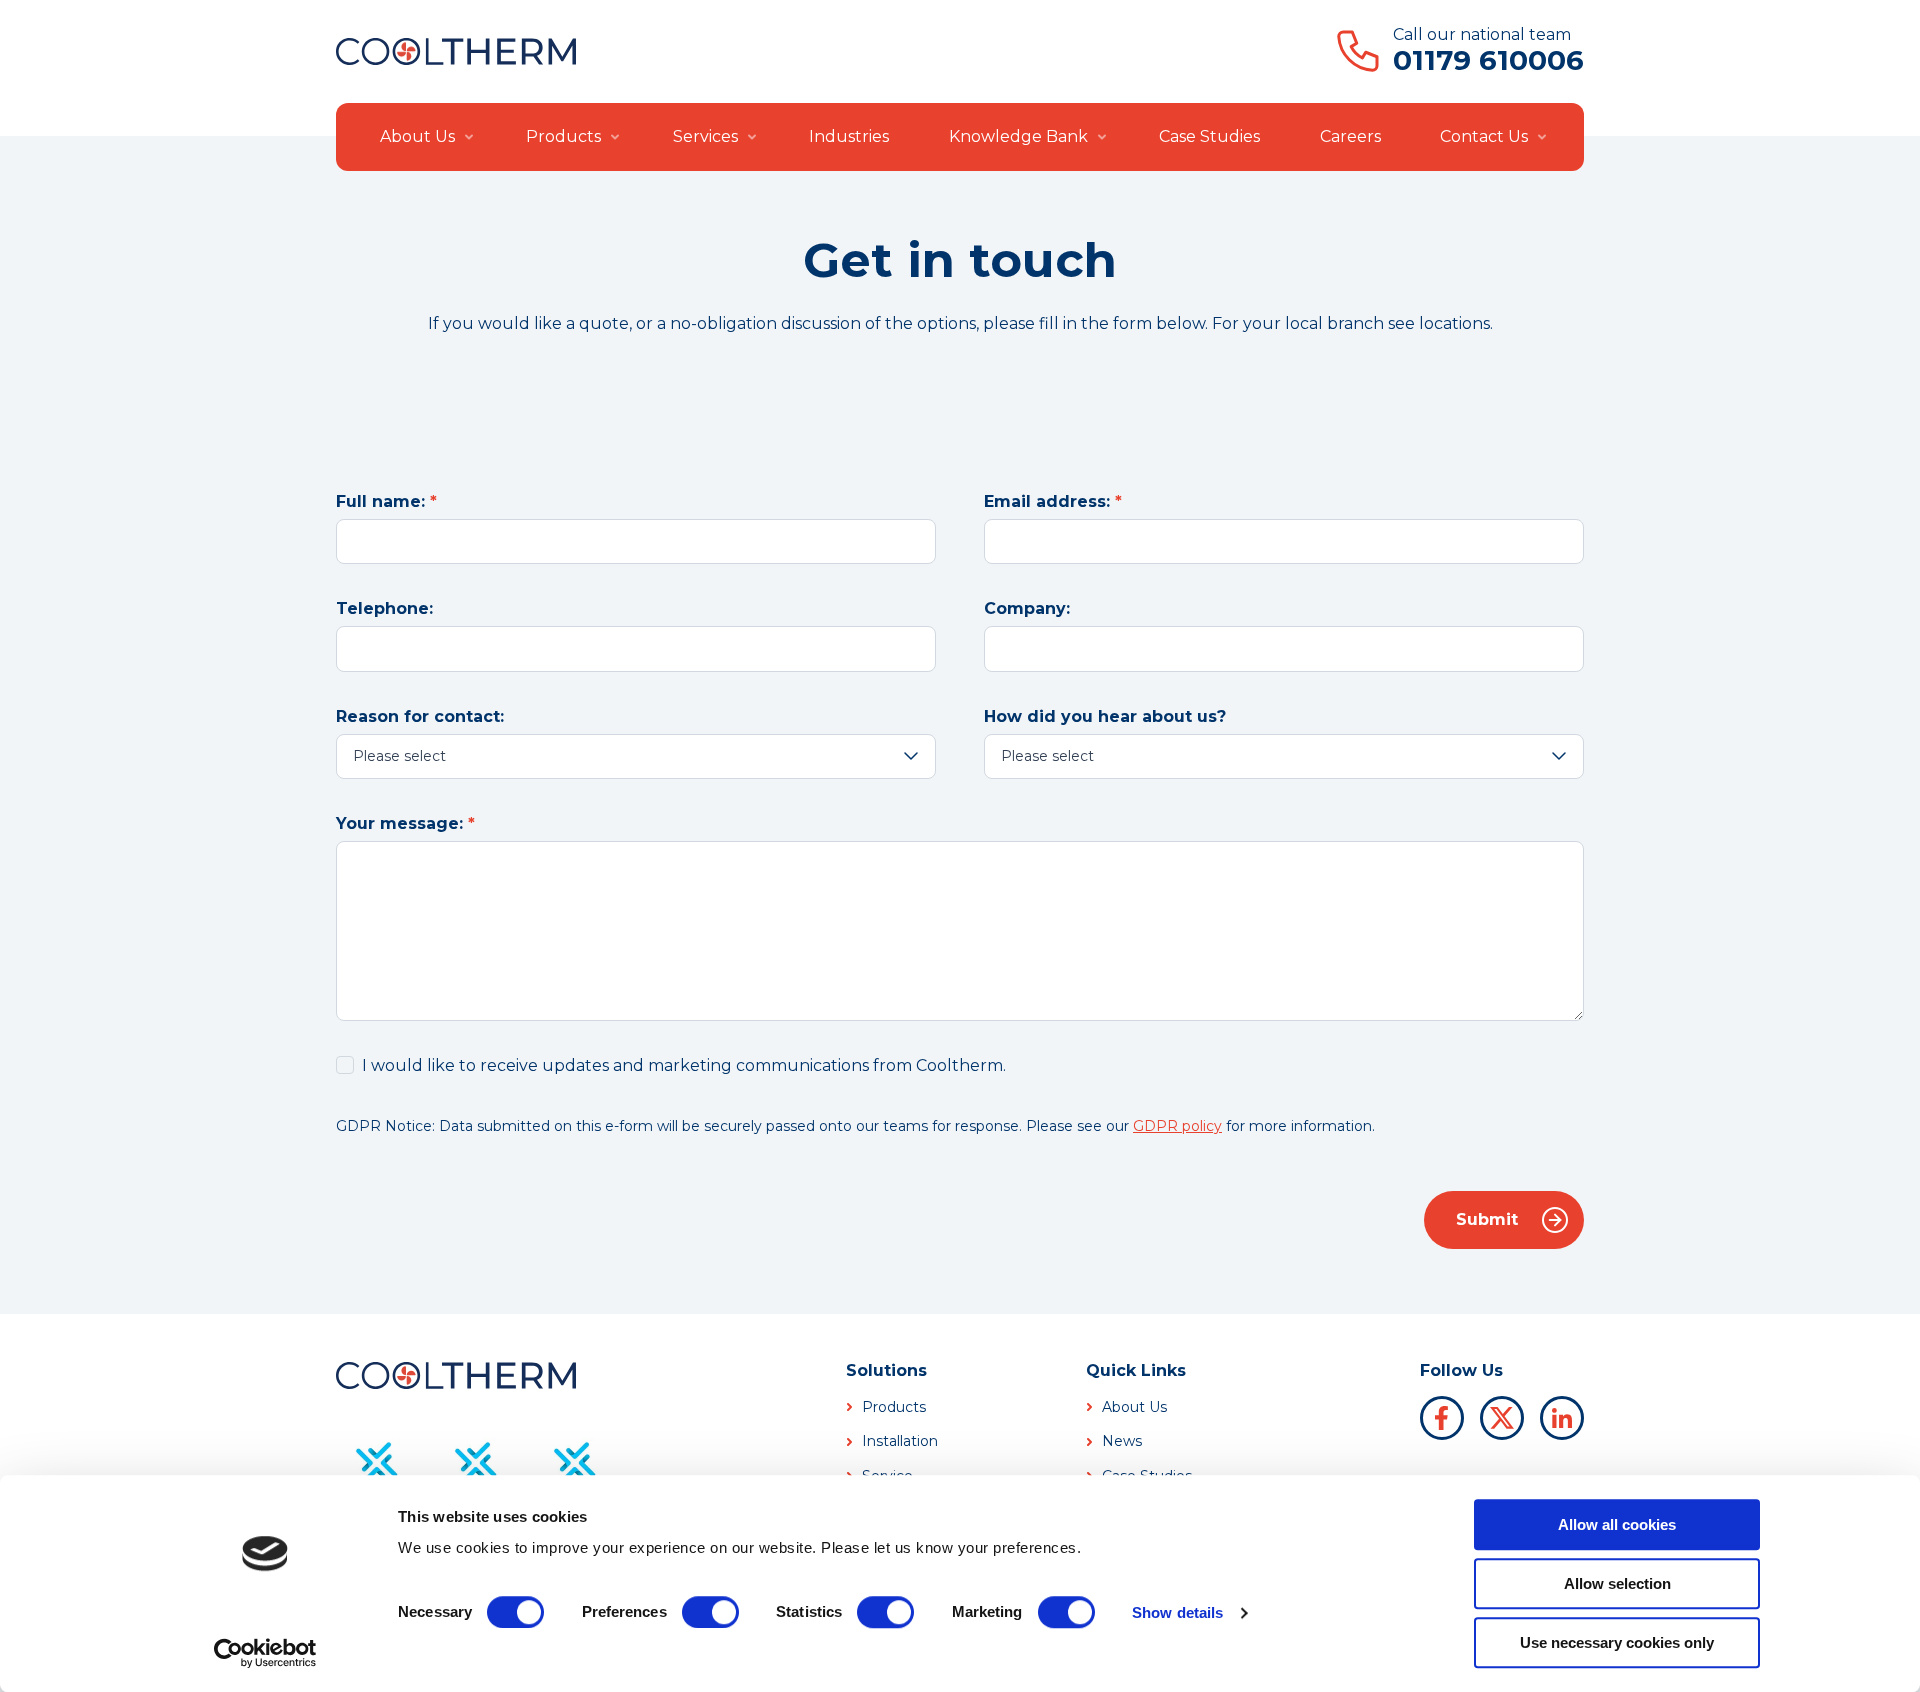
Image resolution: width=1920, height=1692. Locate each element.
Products (563, 136)
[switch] (710, 1612)
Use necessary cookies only (1617, 1642)
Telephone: (384, 608)
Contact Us (1484, 136)
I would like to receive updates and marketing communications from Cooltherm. (684, 1065)
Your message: (399, 823)
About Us (417, 136)
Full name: (380, 501)
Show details (1177, 1612)
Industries (849, 136)
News (1122, 1441)
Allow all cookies (1617, 1524)
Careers (1350, 136)
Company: (1027, 608)
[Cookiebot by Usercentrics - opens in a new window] (265, 1653)
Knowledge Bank (1018, 136)
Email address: (1047, 501)
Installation (900, 1441)
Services (705, 136)
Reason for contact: (420, 716)
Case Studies (1209, 136)
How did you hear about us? (1105, 716)
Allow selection (1617, 1583)
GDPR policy (1177, 1126)
